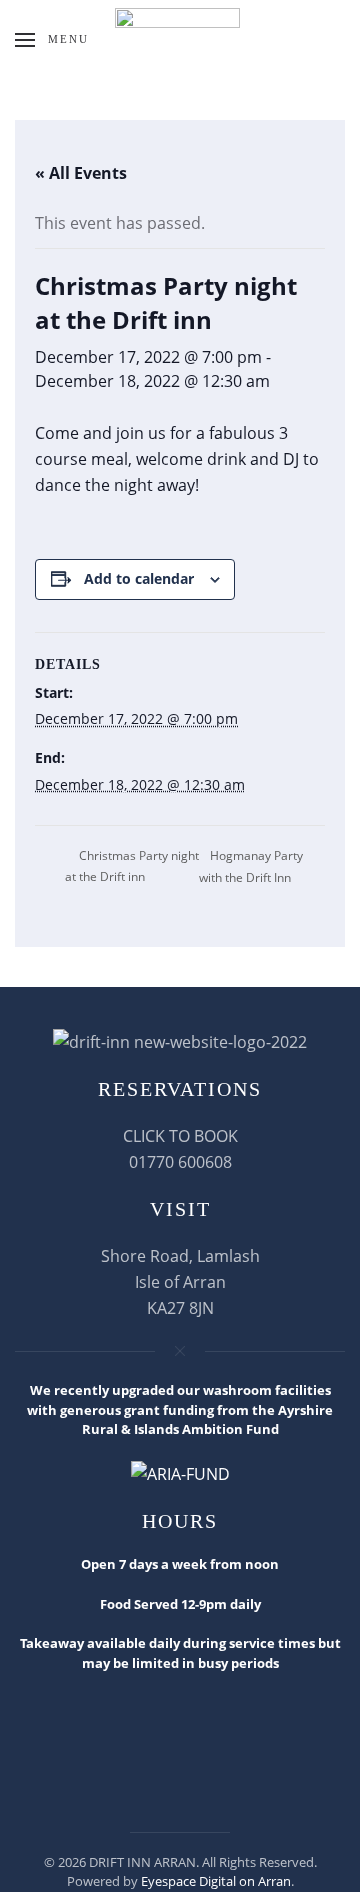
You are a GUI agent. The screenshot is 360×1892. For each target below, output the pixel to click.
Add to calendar (139, 578)
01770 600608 (180, 1162)
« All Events (81, 173)
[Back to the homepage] (180, 40)
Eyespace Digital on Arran (216, 1881)
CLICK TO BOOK (180, 1136)
